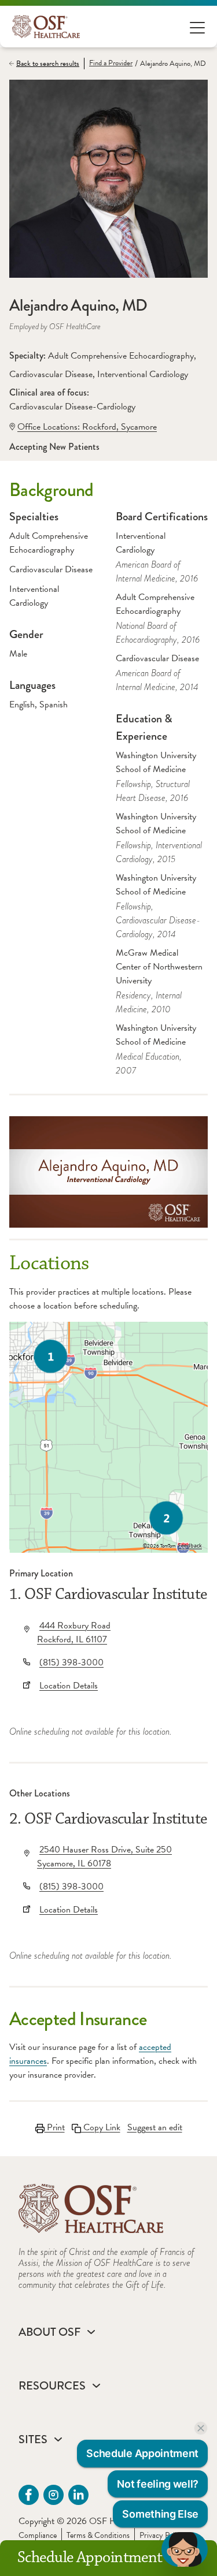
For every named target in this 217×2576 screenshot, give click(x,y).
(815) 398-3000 (71, 1662)
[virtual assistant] (185, 2549)
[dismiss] (201, 2428)
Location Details (69, 1686)
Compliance (38, 2535)
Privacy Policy (162, 2535)
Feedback (190, 1546)
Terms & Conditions (98, 2535)
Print (55, 2127)
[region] (108, 1437)
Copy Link (101, 2127)
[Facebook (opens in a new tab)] (29, 2495)
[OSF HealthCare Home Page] (46, 27)
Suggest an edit (155, 2127)
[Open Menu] (197, 27)
